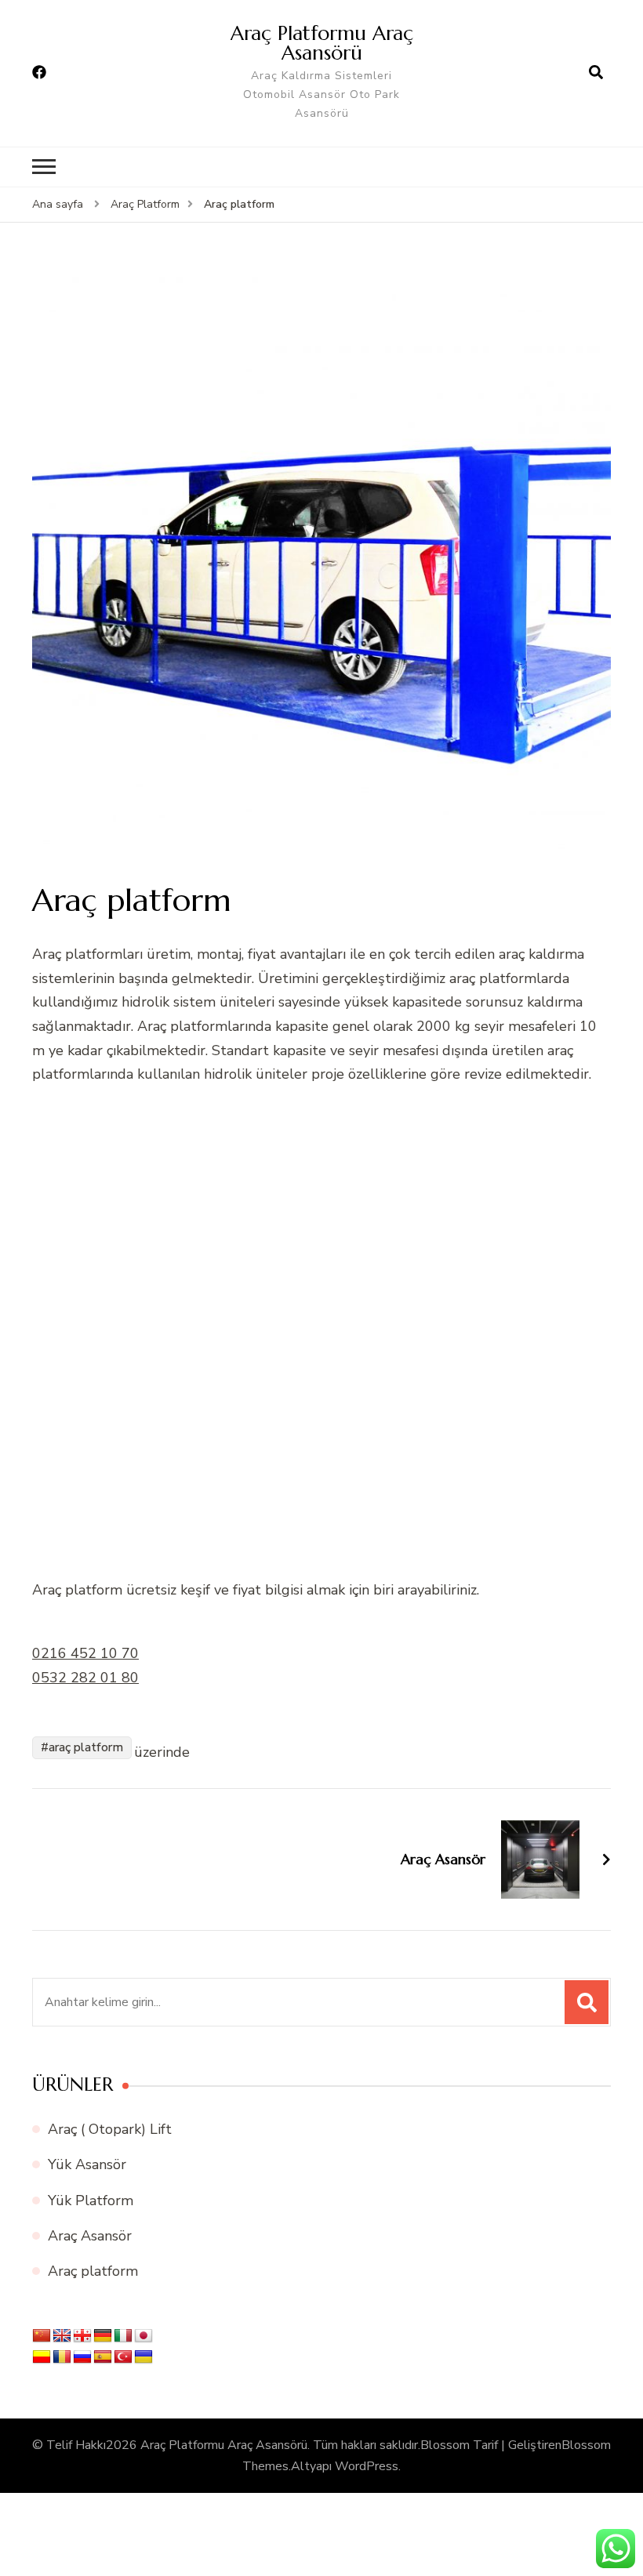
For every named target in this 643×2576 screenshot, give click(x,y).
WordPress (367, 2466)
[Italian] (123, 2336)
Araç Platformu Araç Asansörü (322, 43)
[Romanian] (62, 2357)
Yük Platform (91, 2200)
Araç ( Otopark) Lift (110, 2129)
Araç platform (93, 2271)
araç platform (86, 1747)
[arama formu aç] (596, 73)
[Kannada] (42, 2357)
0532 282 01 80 (85, 1678)
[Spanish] (103, 2357)
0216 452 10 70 (85, 1653)
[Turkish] (123, 2357)
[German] (103, 2336)
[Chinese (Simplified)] (42, 2336)
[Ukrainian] (143, 2357)
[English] (62, 2336)
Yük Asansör (87, 2164)
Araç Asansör (90, 2236)
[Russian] (82, 2357)
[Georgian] (82, 2336)
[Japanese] (143, 2336)
